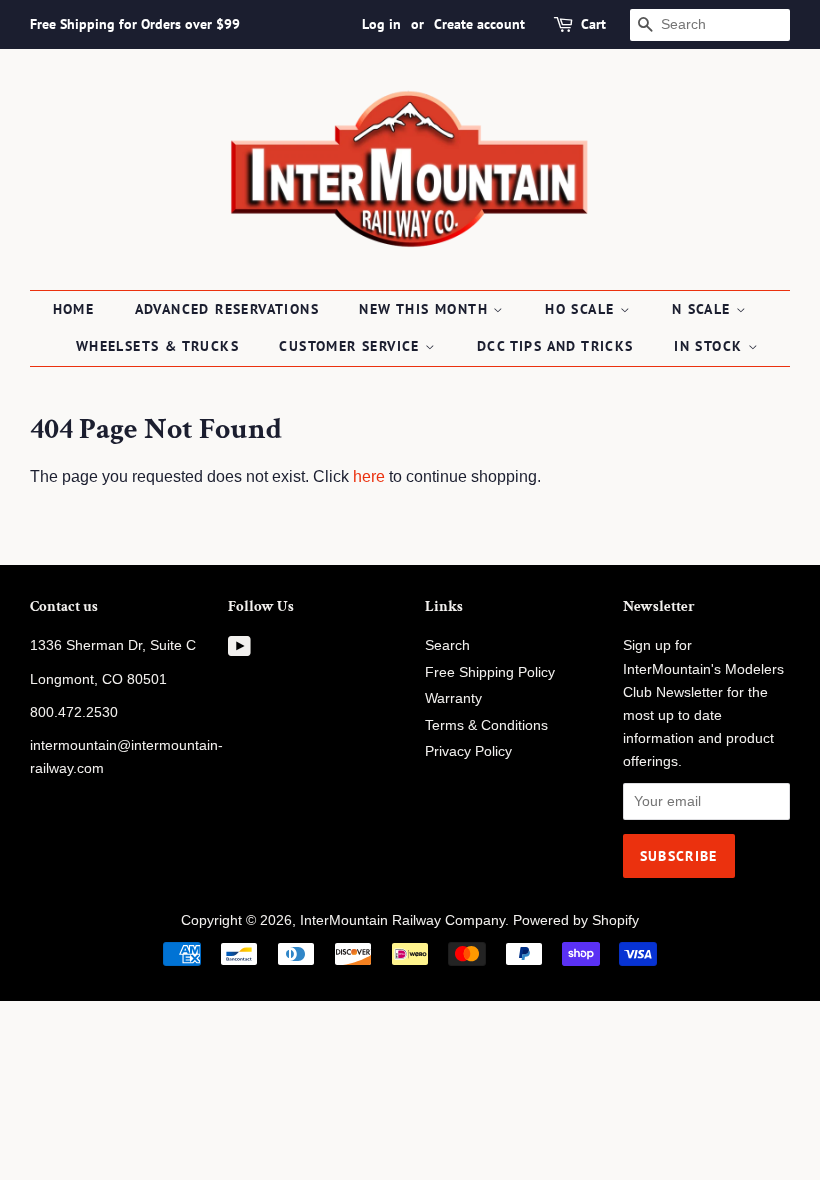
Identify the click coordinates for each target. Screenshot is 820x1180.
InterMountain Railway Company (402, 920)
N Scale (704, 309)
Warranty (453, 698)
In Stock (711, 346)
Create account (479, 24)
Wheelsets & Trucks (157, 346)
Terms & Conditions (486, 725)
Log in (381, 24)
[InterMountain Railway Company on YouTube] (239, 650)
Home (74, 309)
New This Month (426, 309)
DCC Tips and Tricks (555, 346)
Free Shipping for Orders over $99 (135, 24)
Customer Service (352, 346)
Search (447, 645)
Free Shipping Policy (490, 672)
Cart (593, 24)
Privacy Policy (468, 751)
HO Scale (582, 309)
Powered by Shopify (576, 920)
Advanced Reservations (227, 309)
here (369, 476)
